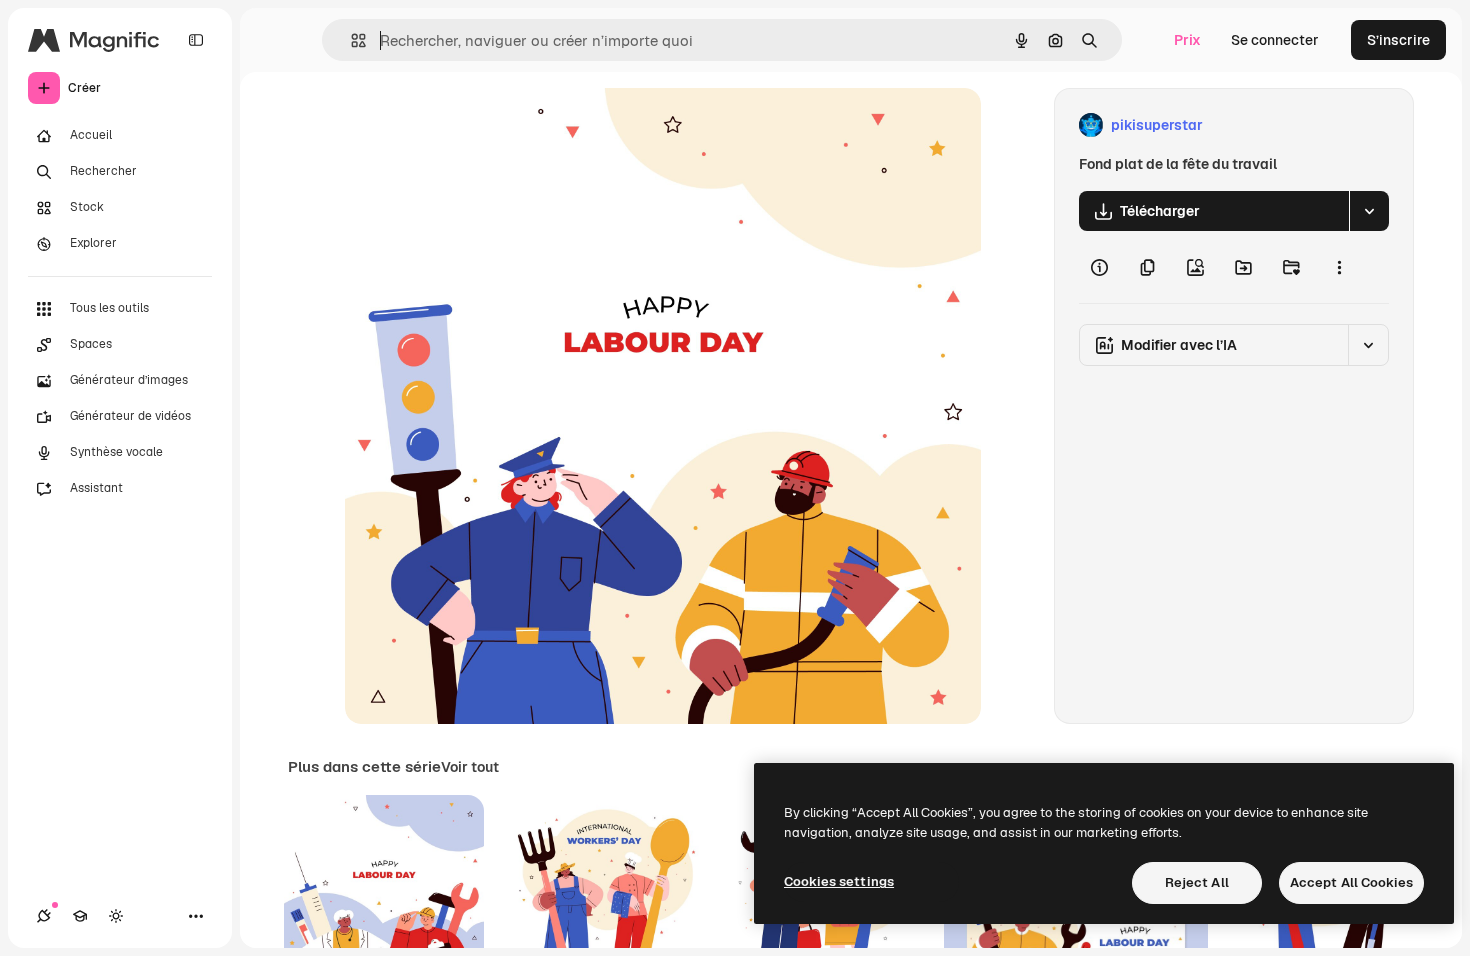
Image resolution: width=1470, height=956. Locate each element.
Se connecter (1275, 40)
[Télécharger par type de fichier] (1369, 211)
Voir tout (470, 767)
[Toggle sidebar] (196, 40)
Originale (477, 125)
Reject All (1197, 882)
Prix (1187, 40)
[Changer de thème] (116, 916)
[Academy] (80, 916)
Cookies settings (839, 881)
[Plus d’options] (1339, 267)
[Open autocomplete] (350, 40)
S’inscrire (1398, 40)
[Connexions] (44, 916)
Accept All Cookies (1351, 882)
